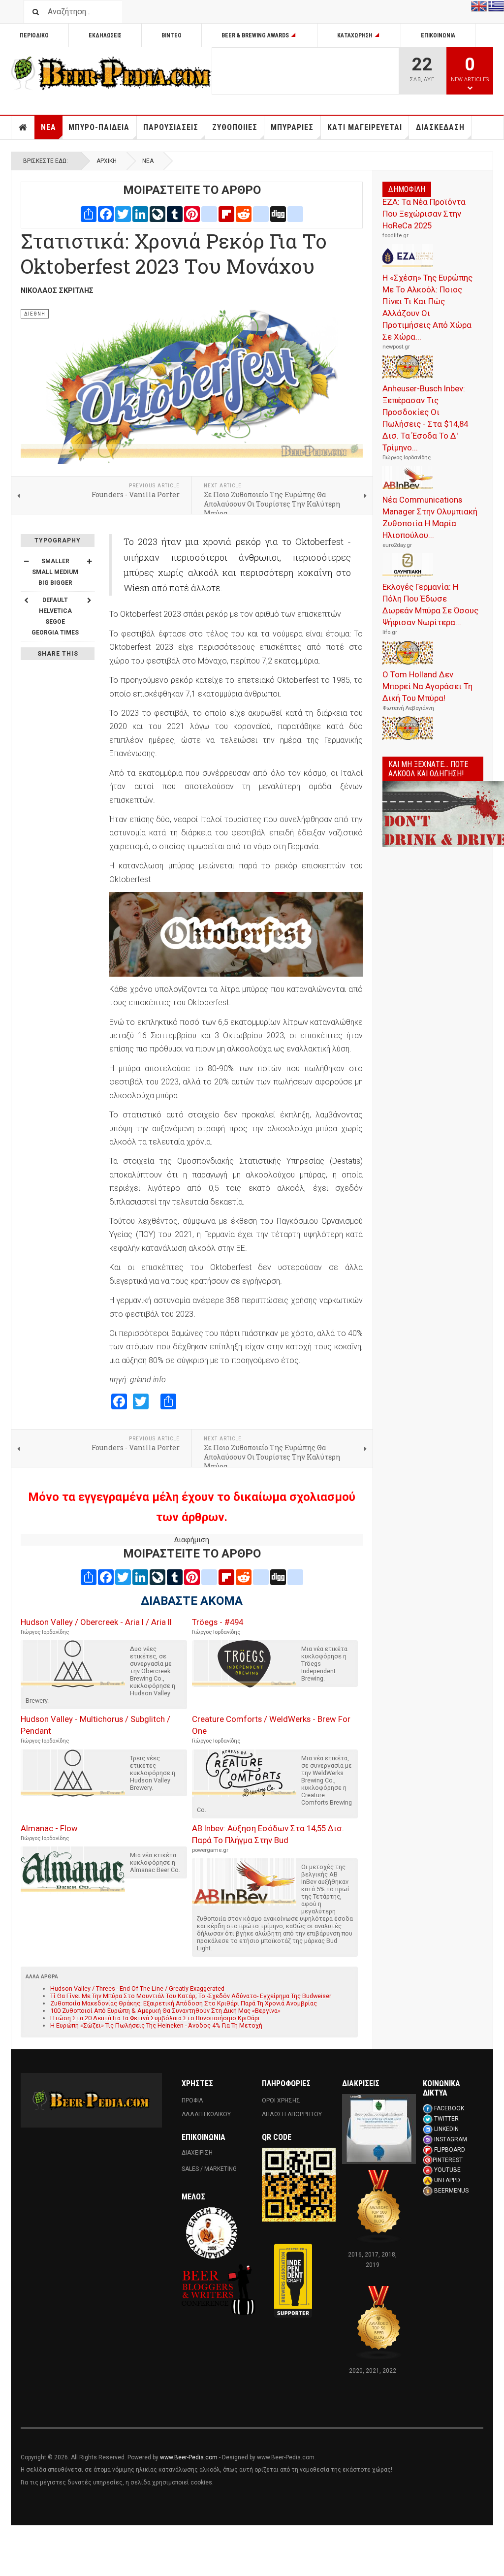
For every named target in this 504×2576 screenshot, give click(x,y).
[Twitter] (123, 213)
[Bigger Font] (89, 561)
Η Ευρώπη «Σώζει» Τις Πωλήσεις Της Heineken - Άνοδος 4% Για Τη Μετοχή (156, 2025)
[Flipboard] (226, 213)
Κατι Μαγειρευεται (365, 127)
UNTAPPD (447, 2180)
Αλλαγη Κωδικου (206, 2114)
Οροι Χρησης (281, 2100)
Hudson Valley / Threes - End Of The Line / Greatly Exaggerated (137, 1988)
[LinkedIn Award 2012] (379, 2129)
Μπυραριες (292, 127)
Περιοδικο (34, 35)
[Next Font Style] (89, 600)
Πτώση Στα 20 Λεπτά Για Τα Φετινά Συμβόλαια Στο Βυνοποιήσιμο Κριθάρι (155, 2018)
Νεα (48, 127)
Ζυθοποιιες (235, 127)
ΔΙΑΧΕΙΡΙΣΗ (197, 2153)
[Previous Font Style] (26, 600)
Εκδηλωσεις (105, 35)
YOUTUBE (447, 2170)
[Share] (89, 213)
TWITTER (446, 2119)
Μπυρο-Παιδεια (99, 127)
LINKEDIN (446, 2129)
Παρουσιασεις (171, 127)
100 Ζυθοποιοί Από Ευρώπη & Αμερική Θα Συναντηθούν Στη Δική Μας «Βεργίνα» (165, 2011)
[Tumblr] (175, 213)
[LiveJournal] (157, 213)
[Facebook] (106, 213)
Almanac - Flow (49, 1828)
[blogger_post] (209, 213)
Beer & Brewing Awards (255, 35)
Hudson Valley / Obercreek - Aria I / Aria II (96, 1622)
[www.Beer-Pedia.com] (111, 73)
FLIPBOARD (450, 2150)
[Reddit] (244, 213)
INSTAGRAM (451, 2139)
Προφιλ (192, 2100)
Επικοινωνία (438, 35)
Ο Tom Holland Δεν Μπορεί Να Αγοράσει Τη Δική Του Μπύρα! (427, 686)
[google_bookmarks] (295, 213)
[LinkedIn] (140, 213)
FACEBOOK (449, 2108)
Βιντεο (172, 35)
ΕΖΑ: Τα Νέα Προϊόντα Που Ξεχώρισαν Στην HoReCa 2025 (424, 214)
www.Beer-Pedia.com (189, 2457)
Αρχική (107, 161)
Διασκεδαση (440, 127)
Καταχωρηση (355, 35)
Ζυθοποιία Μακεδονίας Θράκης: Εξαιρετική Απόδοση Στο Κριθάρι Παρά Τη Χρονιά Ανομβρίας (184, 2003)
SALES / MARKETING (209, 2169)
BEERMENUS (451, 2191)
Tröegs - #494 (218, 1622)
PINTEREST (448, 2160)
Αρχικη (23, 127)
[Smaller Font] (26, 561)
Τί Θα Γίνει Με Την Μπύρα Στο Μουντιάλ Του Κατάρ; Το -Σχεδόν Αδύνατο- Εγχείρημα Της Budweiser (191, 1996)
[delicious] (261, 213)
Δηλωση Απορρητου (292, 2114)
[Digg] (278, 213)
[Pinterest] (192, 213)
